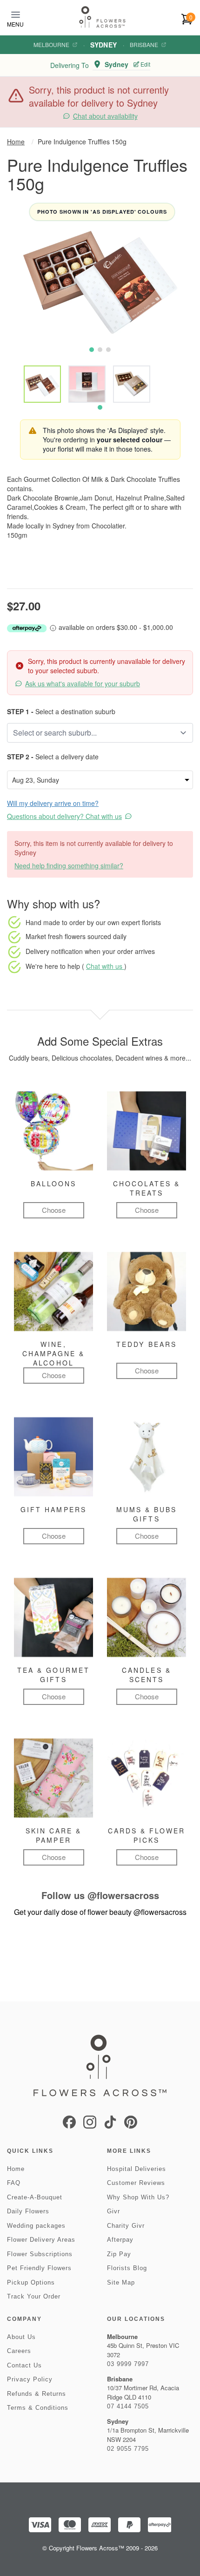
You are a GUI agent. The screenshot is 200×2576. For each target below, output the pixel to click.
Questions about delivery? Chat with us (64, 816)
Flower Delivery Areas (41, 2240)
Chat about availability (105, 116)
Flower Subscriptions (40, 2254)
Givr (113, 2211)
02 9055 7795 (128, 2449)
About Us (21, 2337)
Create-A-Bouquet (35, 2197)
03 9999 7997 (128, 2364)
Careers (19, 2351)
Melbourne (51, 45)
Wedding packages (36, 2226)
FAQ (14, 2183)
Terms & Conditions (38, 2408)
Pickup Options (31, 2282)
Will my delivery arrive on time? (53, 803)
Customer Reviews (136, 2183)
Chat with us (105, 966)
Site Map (121, 2282)
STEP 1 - (20, 711)
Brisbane (144, 45)
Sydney (103, 45)
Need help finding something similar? (69, 865)
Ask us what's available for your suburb (83, 683)
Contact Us (24, 2365)
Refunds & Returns (37, 2394)
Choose (54, 1210)
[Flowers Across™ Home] (102, 17)
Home (16, 142)
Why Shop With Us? (138, 2197)
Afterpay (120, 2240)
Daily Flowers (28, 2211)
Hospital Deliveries (137, 2169)
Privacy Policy (30, 2379)
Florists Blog (127, 2268)
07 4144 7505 (128, 2406)
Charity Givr (126, 2226)
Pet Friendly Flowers (39, 2268)
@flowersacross (123, 1895)
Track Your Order (34, 2296)
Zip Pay (119, 2254)
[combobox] (93, 733)
